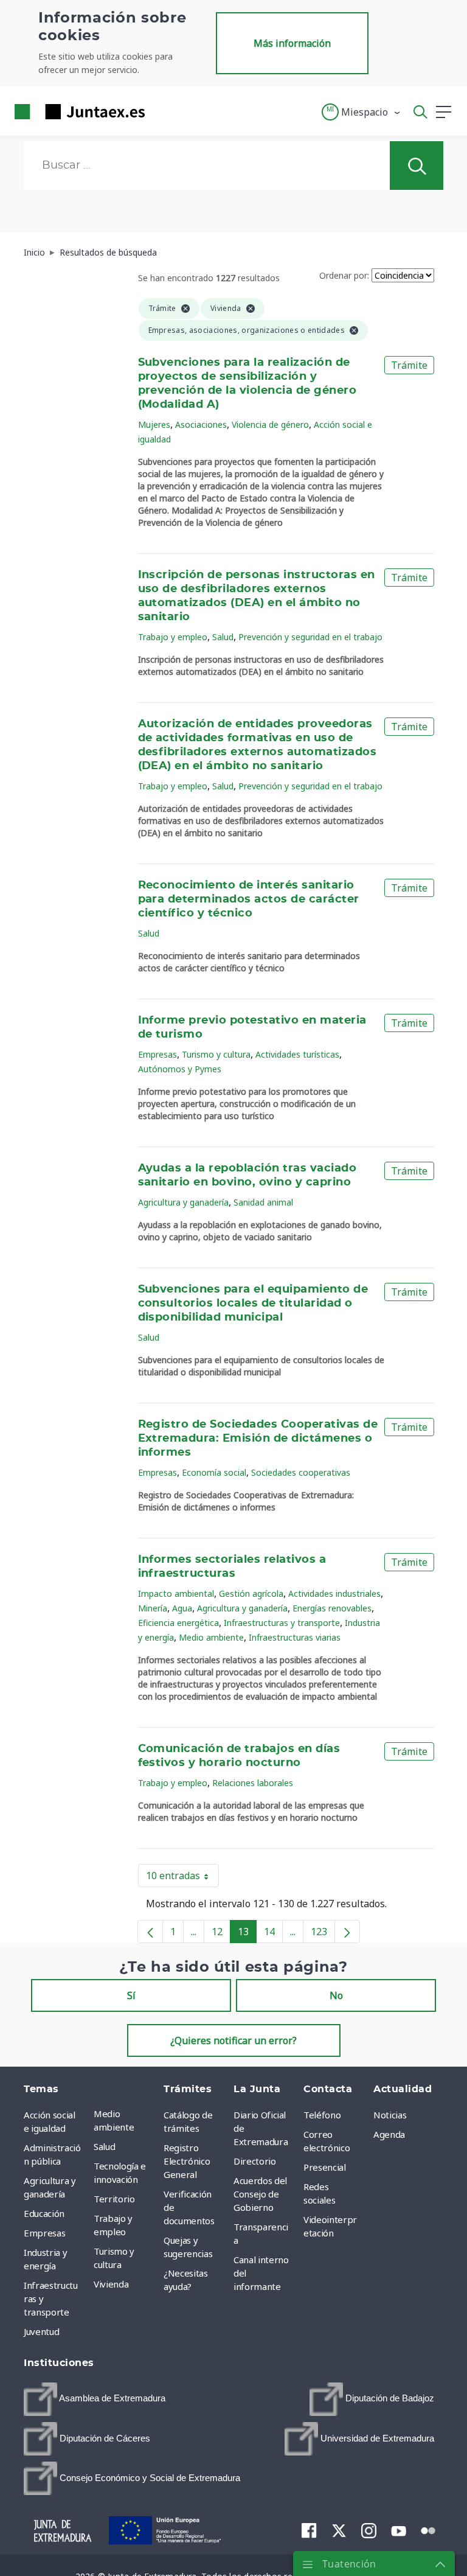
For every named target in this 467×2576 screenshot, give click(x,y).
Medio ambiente (211, 1637)
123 (323, 1934)
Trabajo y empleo (173, 637)
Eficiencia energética (178, 1623)
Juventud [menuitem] (41, 2331)
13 (247, 1934)
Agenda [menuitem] (389, 2134)
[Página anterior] (150, 1932)
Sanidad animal (263, 1202)
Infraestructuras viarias (295, 1637)
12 (221, 1934)
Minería (153, 1608)
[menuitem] (95, 2399)
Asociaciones (201, 424)
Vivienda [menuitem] (111, 2284)
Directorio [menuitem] (255, 2161)
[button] (361, 112)
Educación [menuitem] (44, 2213)
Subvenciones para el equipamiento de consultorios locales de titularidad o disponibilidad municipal (253, 1304)
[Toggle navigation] (162, 111)
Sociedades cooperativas (301, 1472)
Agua (182, 1608)
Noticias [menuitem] (390, 2115)
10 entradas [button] (182, 1878)
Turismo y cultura (216, 1054)
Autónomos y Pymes (180, 1069)
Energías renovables (332, 1608)
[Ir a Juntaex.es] (76, 112)
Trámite (409, 365)
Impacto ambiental (176, 1593)
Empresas (157, 1054)
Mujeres (154, 424)
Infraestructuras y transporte (282, 1623)
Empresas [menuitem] (44, 2233)
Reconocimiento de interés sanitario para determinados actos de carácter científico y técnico (249, 899)
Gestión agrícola (251, 1593)
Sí (131, 1995)
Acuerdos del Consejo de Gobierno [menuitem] (260, 2194)
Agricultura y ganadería (183, 1202)
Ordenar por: (344, 275)
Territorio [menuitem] (114, 2199)
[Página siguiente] (347, 1932)
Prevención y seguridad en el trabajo (310, 637)
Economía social (214, 1472)
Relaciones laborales (253, 1783)
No (336, 1995)
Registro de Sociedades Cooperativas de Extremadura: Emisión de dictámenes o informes (258, 1439)
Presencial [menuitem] (325, 2167)
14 (273, 1934)
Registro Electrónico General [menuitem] (187, 2161)
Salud (223, 637)
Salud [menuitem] (104, 2146)
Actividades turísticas (297, 1054)
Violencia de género (270, 424)
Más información (292, 43)
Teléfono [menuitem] (322, 2115)
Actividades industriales (334, 1593)
